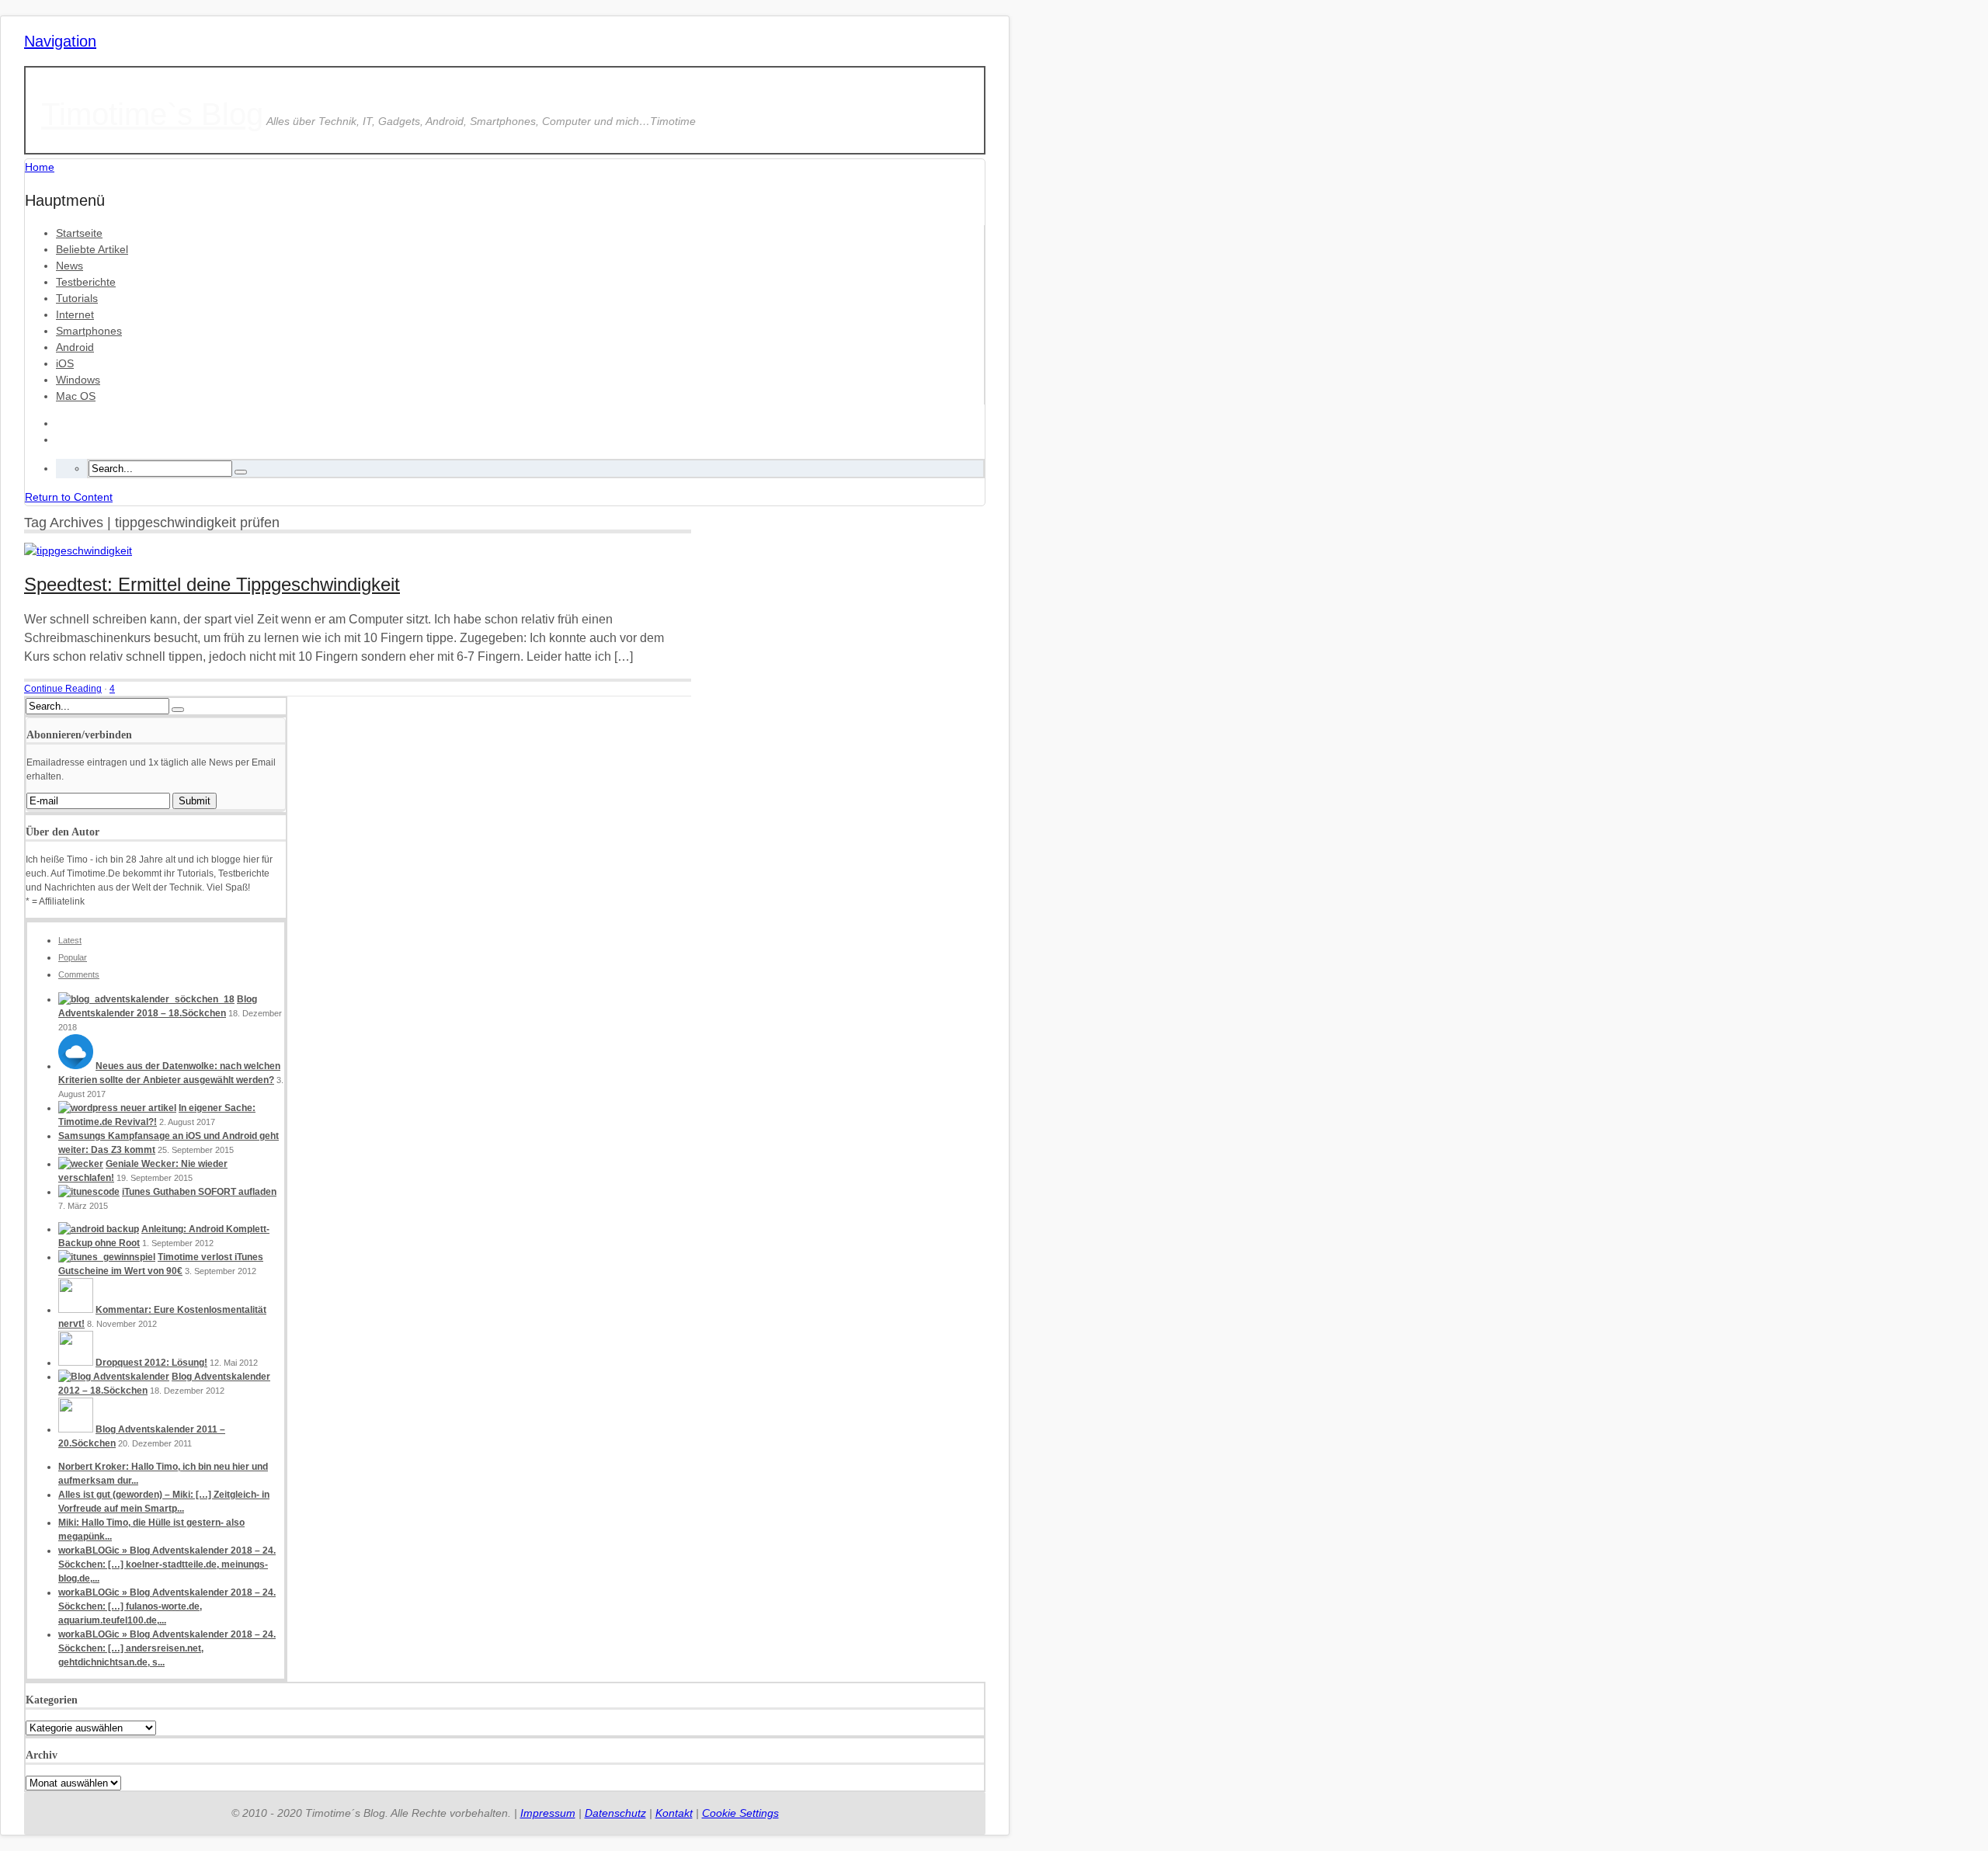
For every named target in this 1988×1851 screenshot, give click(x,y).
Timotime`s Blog (152, 114)
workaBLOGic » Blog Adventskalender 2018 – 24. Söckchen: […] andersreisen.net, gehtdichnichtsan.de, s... (167, 1648)
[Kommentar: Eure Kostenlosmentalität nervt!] (76, 1310)
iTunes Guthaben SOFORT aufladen (199, 1192)
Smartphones (89, 331)
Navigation (60, 41)
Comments (79, 974)
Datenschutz (615, 1813)
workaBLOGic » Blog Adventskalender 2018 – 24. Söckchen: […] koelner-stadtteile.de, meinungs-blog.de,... (167, 1564)
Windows (78, 380)
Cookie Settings (740, 1813)
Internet (75, 314)
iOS (65, 363)
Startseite (79, 233)
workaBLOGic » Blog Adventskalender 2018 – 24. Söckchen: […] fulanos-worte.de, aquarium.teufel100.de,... (167, 1606)
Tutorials (77, 298)
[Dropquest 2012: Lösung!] (76, 1363)
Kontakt (674, 1813)
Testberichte (86, 282)
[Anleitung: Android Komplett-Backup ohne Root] (99, 1229)
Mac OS (76, 396)
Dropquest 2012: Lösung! (151, 1363)
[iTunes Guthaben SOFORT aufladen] (89, 1192)
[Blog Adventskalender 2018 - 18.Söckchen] (146, 999)
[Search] (241, 472)
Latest (70, 940)
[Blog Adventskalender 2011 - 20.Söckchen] (76, 1429)
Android (75, 347)
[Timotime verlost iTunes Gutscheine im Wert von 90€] (107, 1257)
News (70, 266)
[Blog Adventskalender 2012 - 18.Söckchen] (114, 1377)
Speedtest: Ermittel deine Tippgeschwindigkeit (212, 584)
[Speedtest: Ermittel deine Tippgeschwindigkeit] (78, 550)
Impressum (548, 1813)
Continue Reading (63, 689)
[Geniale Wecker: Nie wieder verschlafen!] (81, 1164)
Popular (73, 957)
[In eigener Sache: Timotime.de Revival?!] (117, 1108)
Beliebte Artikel (92, 249)
